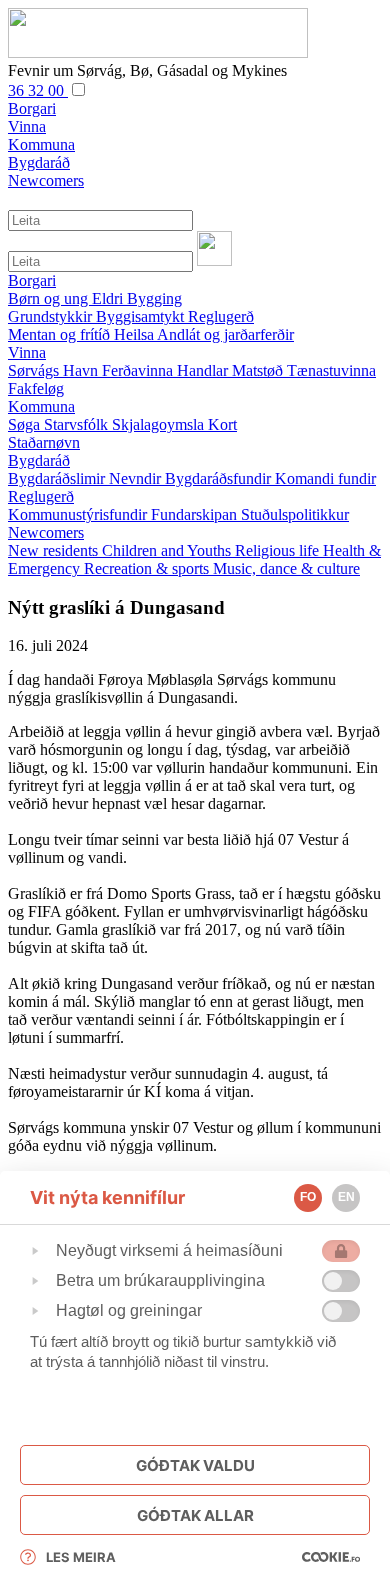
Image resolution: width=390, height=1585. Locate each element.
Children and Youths (168, 550)
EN (346, 1197)
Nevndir (137, 478)
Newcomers (46, 532)
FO (308, 1197)
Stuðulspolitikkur (295, 514)
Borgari (32, 280)
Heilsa (135, 334)
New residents (55, 550)
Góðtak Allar (195, 1515)
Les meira (81, 1557)
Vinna (27, 352)
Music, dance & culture (286, 568)
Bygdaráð (39, 460)
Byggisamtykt (142, 316)
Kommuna (41, 406)
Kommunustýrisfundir (79, 514)
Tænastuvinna (331, 370)
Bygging (154, 298)
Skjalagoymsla (160, 424)
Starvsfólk (78, 424)
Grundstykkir (52, 316)
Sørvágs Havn (55, 370)
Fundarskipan (196, 514)
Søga (26, 424)
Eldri (109, 298)
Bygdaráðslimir (58, 478)
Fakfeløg (36, 388)
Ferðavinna (139, 370)
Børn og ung (50, 298)
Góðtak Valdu (195, 1465)
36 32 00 (38, 90)
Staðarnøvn (44, 442)
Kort (222, 424)
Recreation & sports (148, 568)
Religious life (279, 550)
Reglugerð (221, 316)
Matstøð (259, 370)
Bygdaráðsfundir (220, 478)
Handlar (204, 370)
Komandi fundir (325, 478)
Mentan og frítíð (61, 334)
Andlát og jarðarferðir (225, 334)
